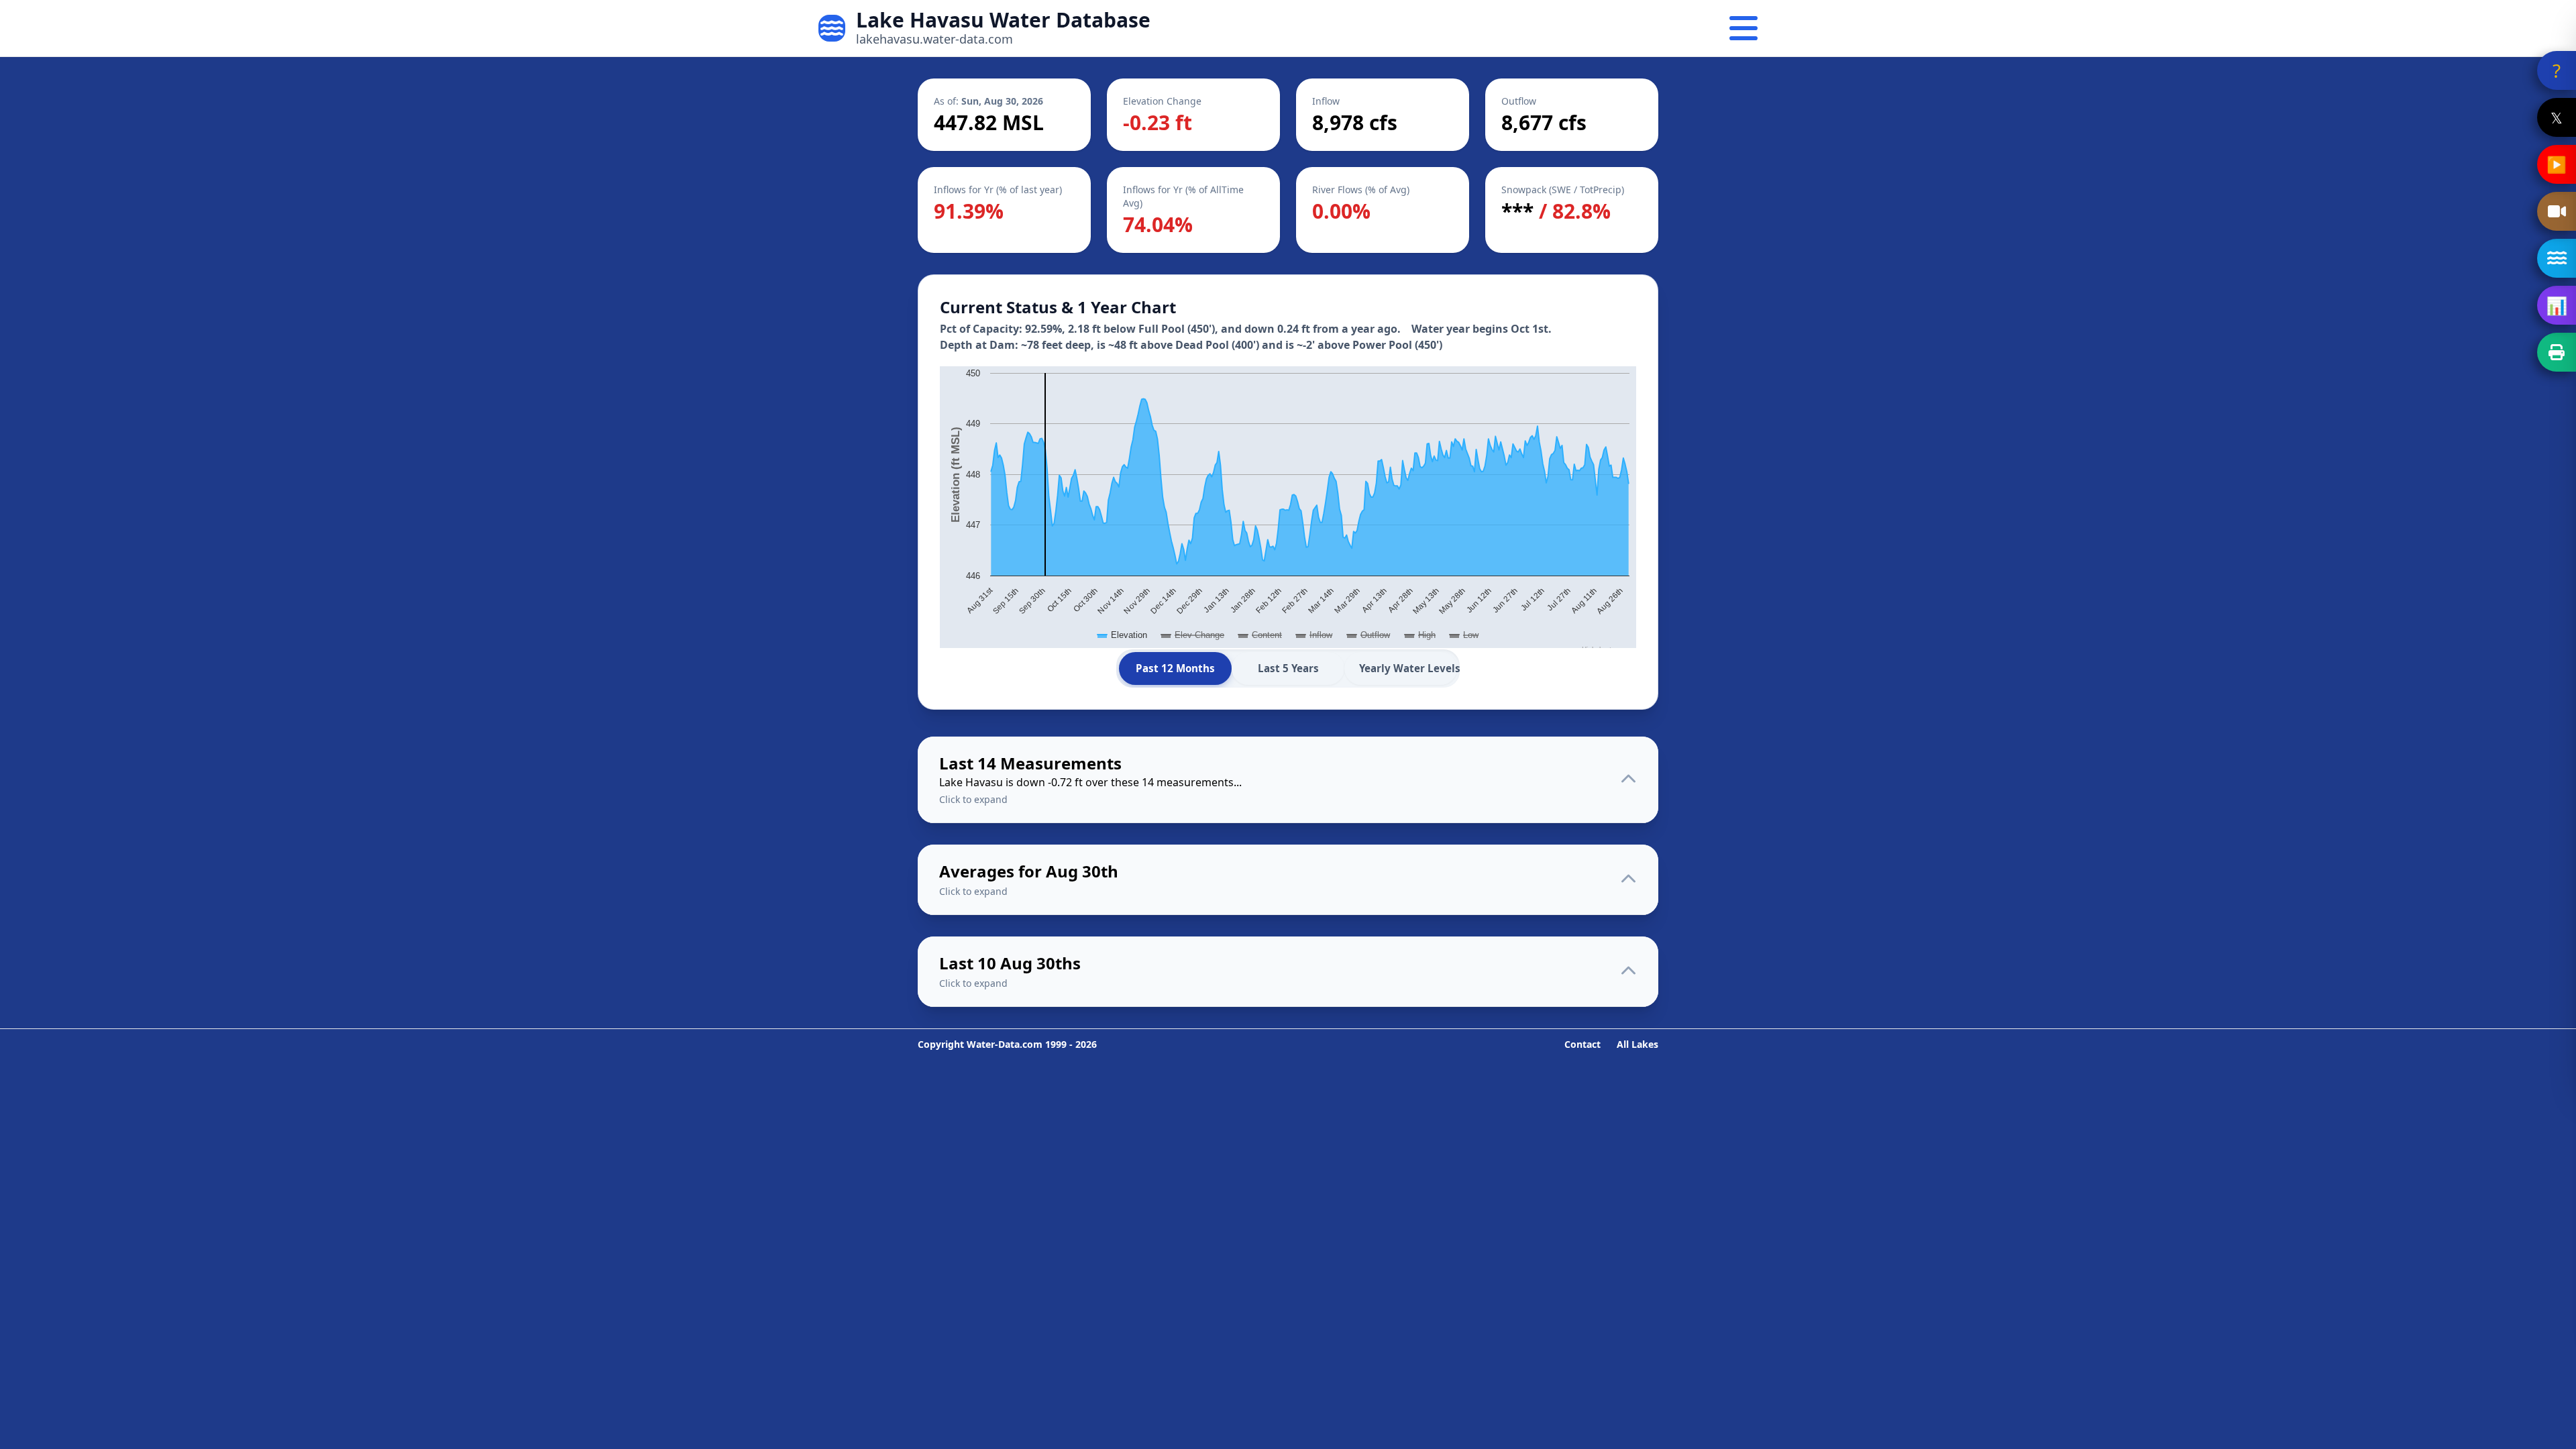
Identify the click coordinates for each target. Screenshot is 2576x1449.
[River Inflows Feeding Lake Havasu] (2557, 258)
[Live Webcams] (2557, 211)
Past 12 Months (1175, 668)
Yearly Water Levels (1408, 668)
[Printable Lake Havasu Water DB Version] (2557, 352)
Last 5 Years (1288, 668)
